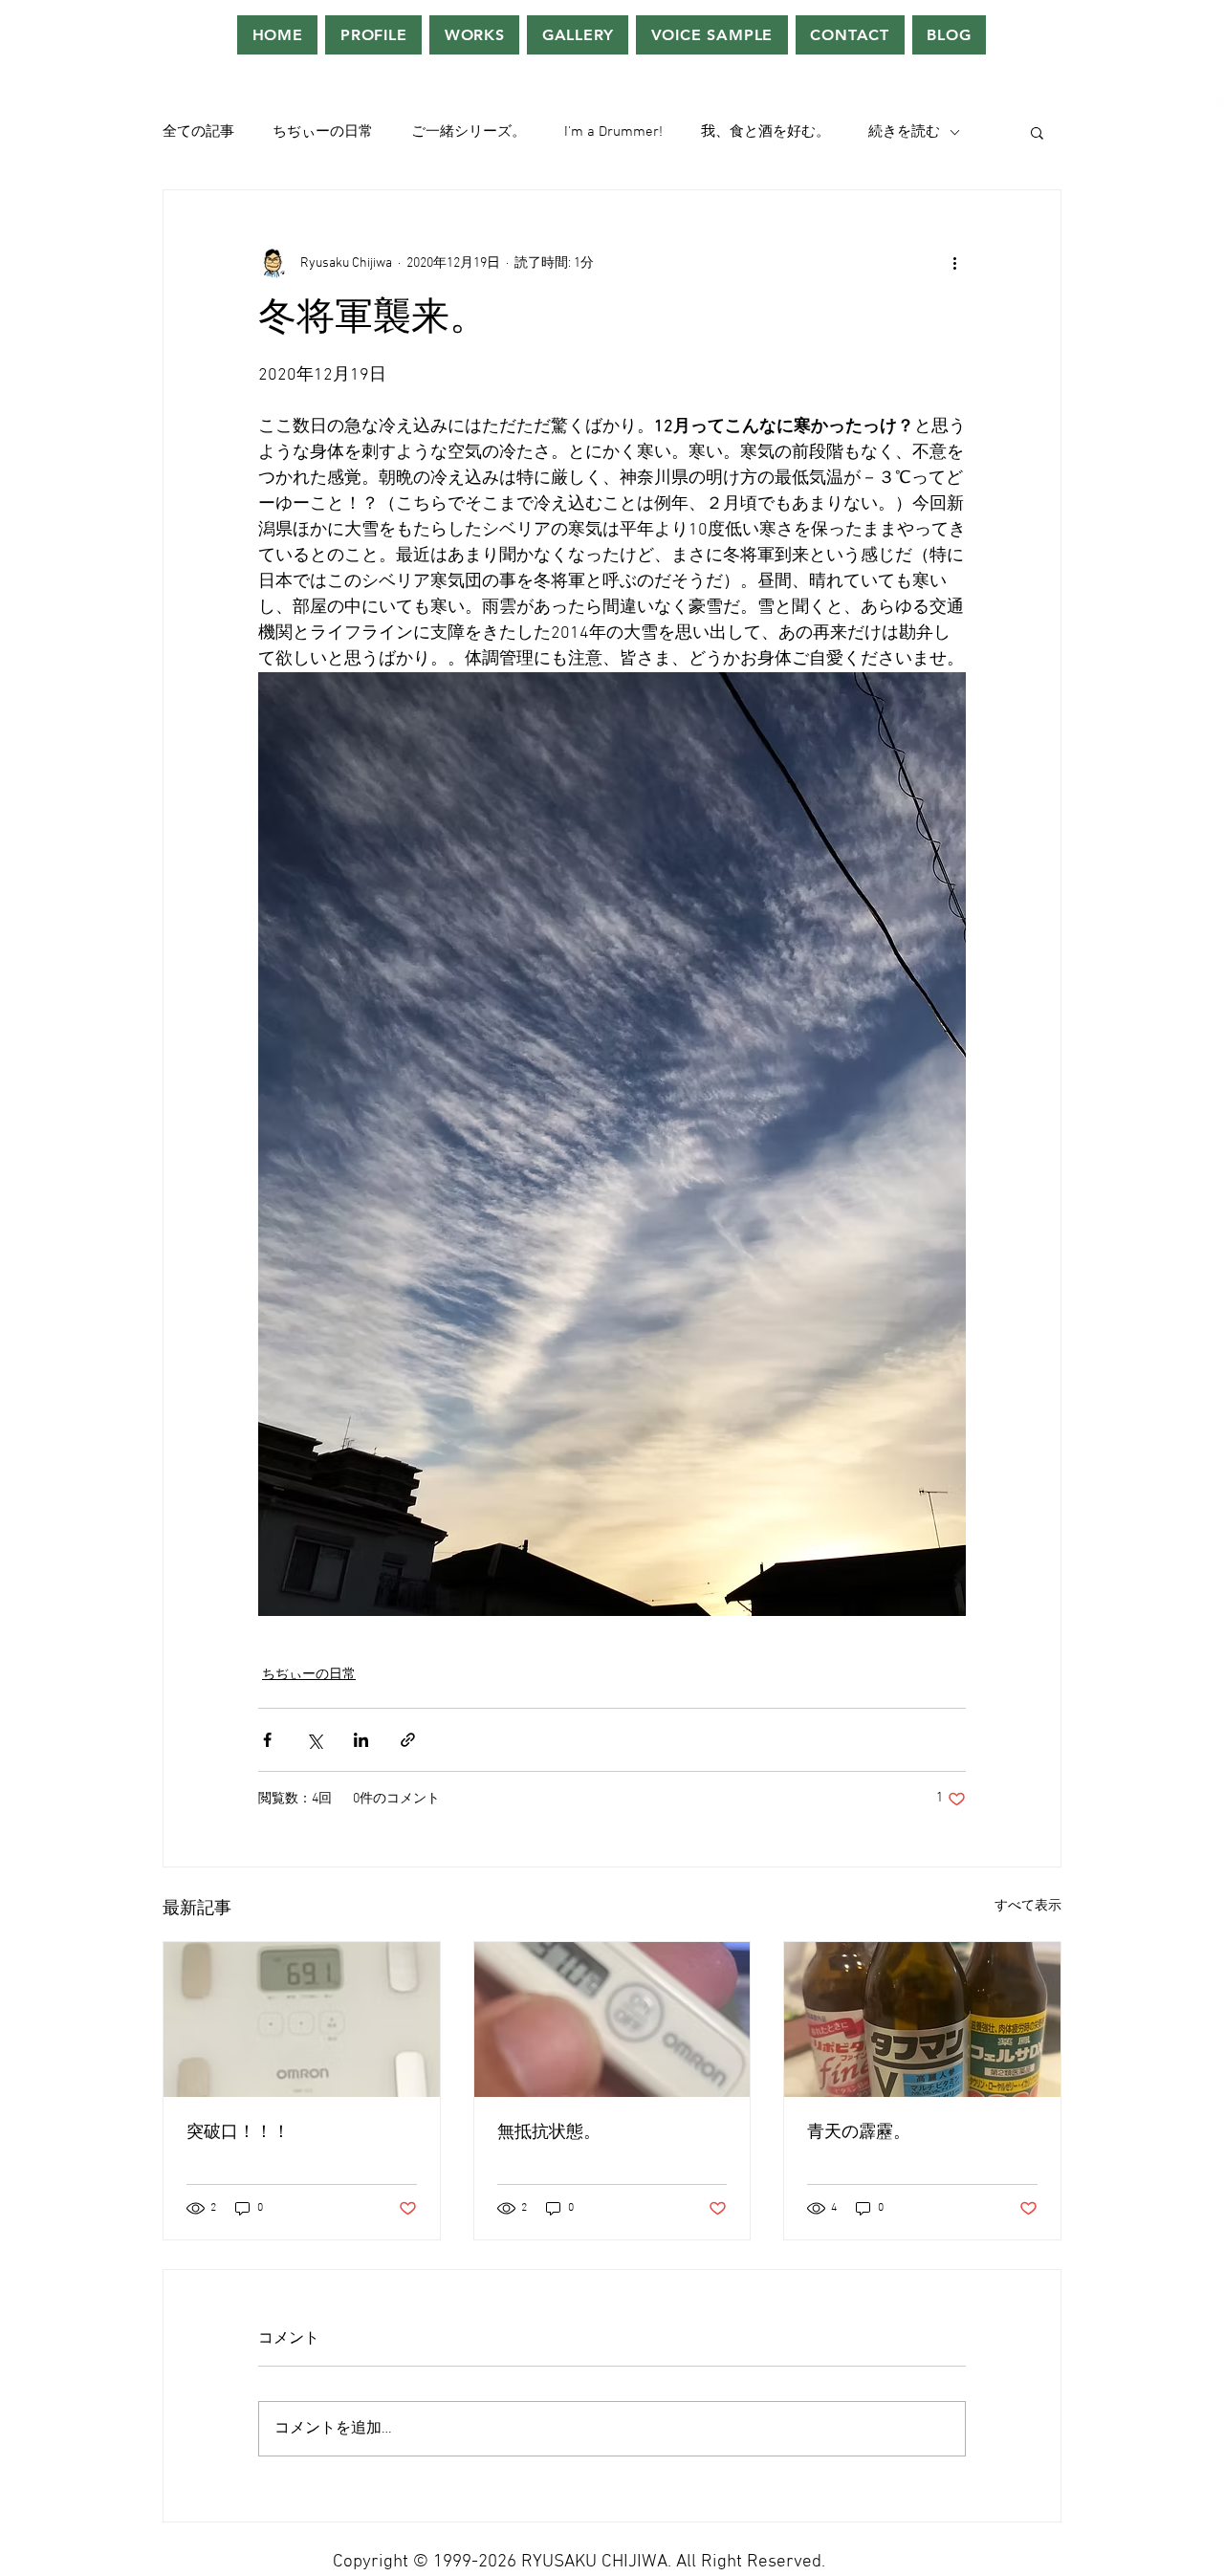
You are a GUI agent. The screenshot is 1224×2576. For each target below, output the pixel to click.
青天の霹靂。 (859, 2133)
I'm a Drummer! (613, 132)
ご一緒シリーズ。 (469, 132)
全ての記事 (198, 132)
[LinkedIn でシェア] (361, 1740)
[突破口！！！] (302, 2019)
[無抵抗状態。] (612, 2019)
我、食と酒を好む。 (765, 132)
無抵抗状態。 (549, 2133)
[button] (1037, 132)
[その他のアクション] (954, 263)
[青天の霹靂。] (922, 2019)
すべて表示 (1028, 1906)
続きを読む (904, 132)
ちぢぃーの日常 (323, 132)
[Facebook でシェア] (267, 1740)
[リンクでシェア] (408, 1740)
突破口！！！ (238, 2133)
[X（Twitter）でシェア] (314, 1740)
